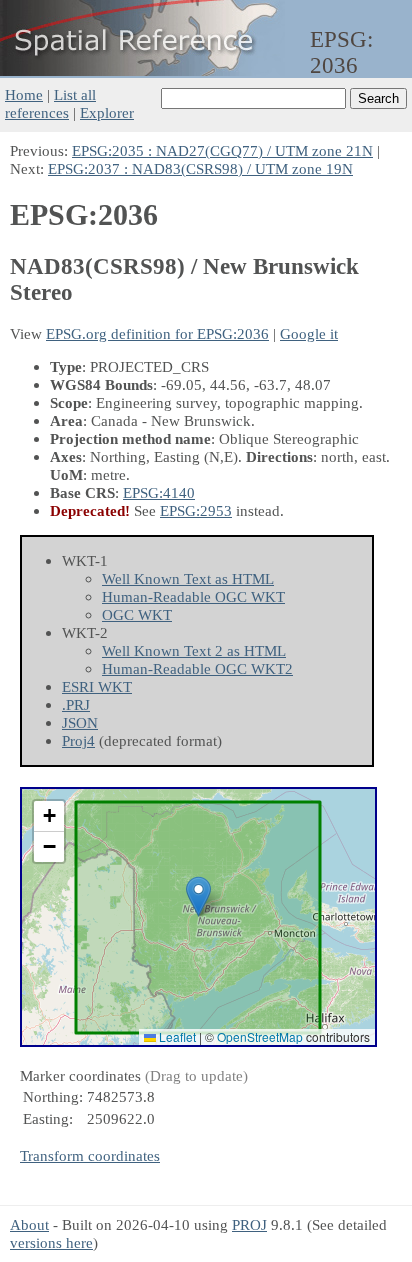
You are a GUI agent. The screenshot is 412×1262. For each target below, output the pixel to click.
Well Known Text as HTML (188, 578)
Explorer (107, 112)
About (29, 1224)
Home (24, 94)
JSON (80, 722)
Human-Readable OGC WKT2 (197, 668)
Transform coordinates (90, 1155)
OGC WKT (137, 614)
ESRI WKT (97, 686)
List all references (50, 103)
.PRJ (76, 704)
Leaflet (176, 1036)
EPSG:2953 (196, 510)
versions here (51, 1242)
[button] (198, 896)
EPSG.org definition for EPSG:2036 (157, 333)
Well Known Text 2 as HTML (194, 650)
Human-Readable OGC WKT (193, 596)
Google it (309, 333)
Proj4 (78, 740)
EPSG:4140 (159, 492)
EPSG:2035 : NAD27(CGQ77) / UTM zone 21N (222, 150)
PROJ (249, 1224)
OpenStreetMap (260, 1036)
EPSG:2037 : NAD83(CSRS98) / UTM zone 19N (200, 168)
